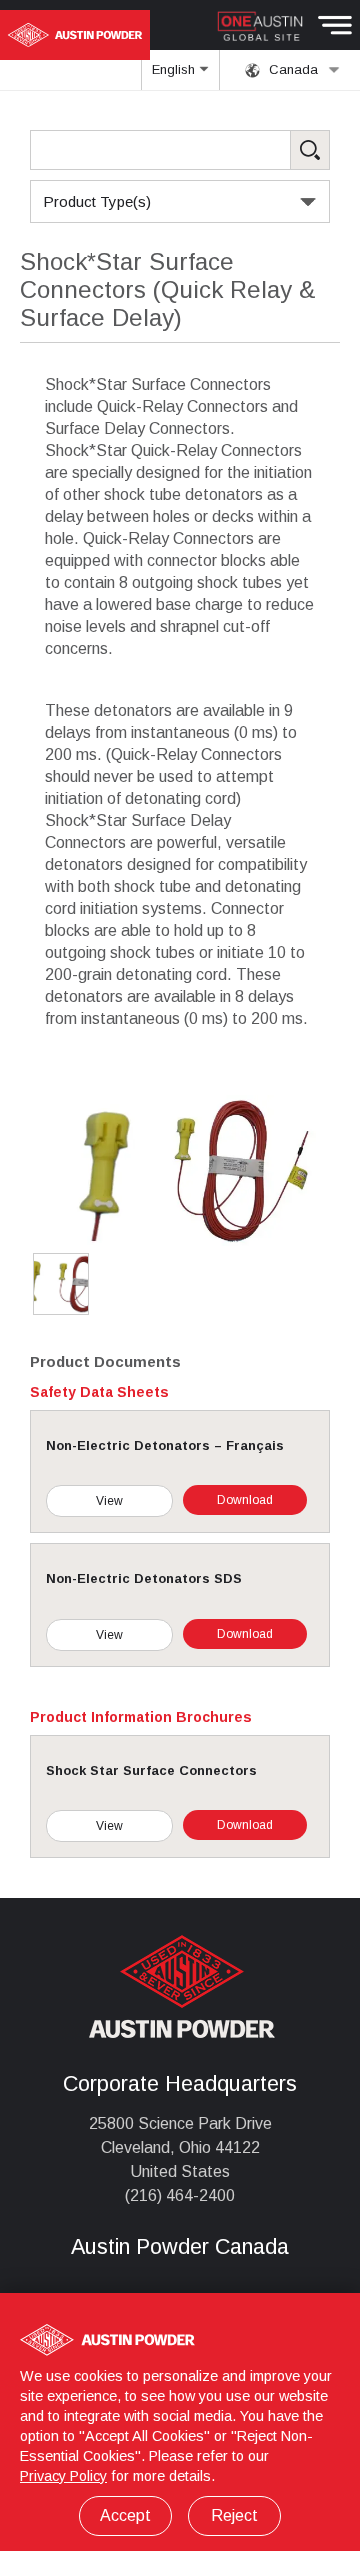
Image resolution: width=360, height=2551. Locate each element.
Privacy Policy (63, 2476)
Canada (291, 69)
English (175, 69)
